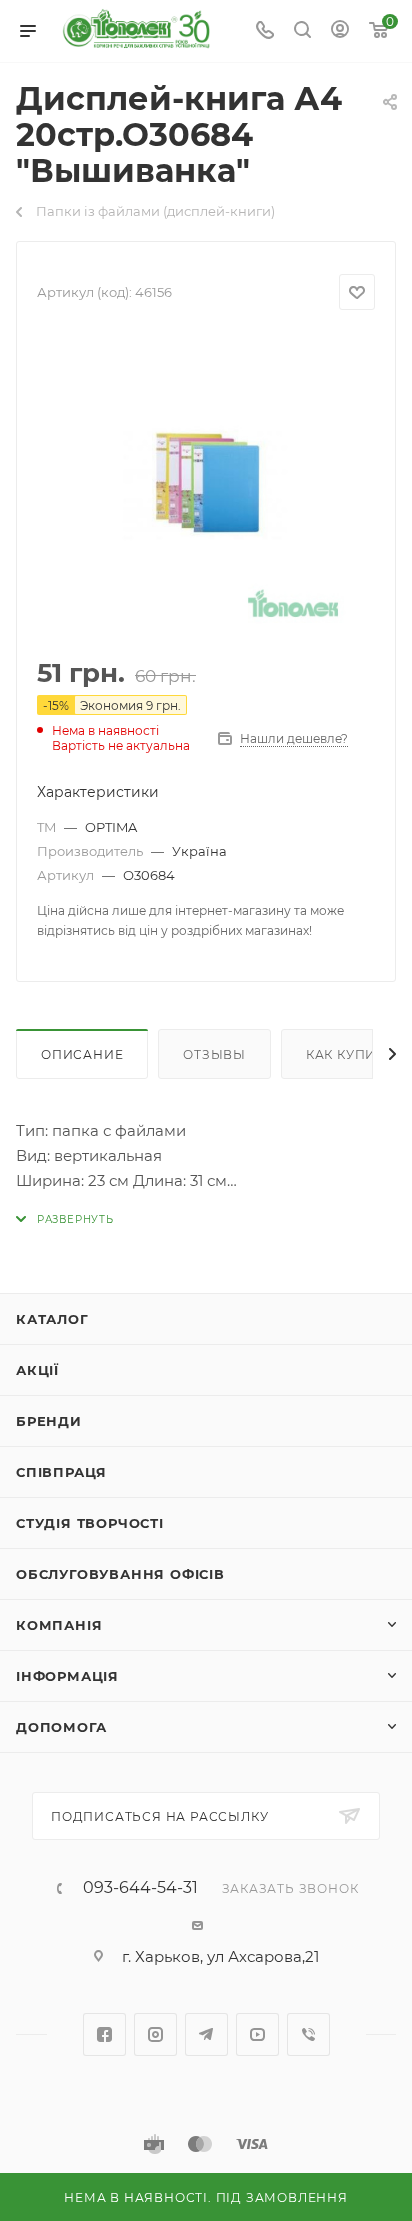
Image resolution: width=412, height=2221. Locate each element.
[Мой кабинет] (340, 31)
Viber (308, 2034)
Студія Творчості (90, 1523)
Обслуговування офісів (120, 1574)
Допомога (61, 1727)
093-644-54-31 (140, 1888)
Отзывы (214, 1054)
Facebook (104, 2034)
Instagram (155, 2034)
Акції (37, 1370)
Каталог (52, 1319)
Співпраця (61, 1472)
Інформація (67, 1676)
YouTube (257, 2034)
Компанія (59, 1625)
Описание (82, 1054)
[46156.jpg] (206, 485)
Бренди (49, 1421)
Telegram (206, 2034)
